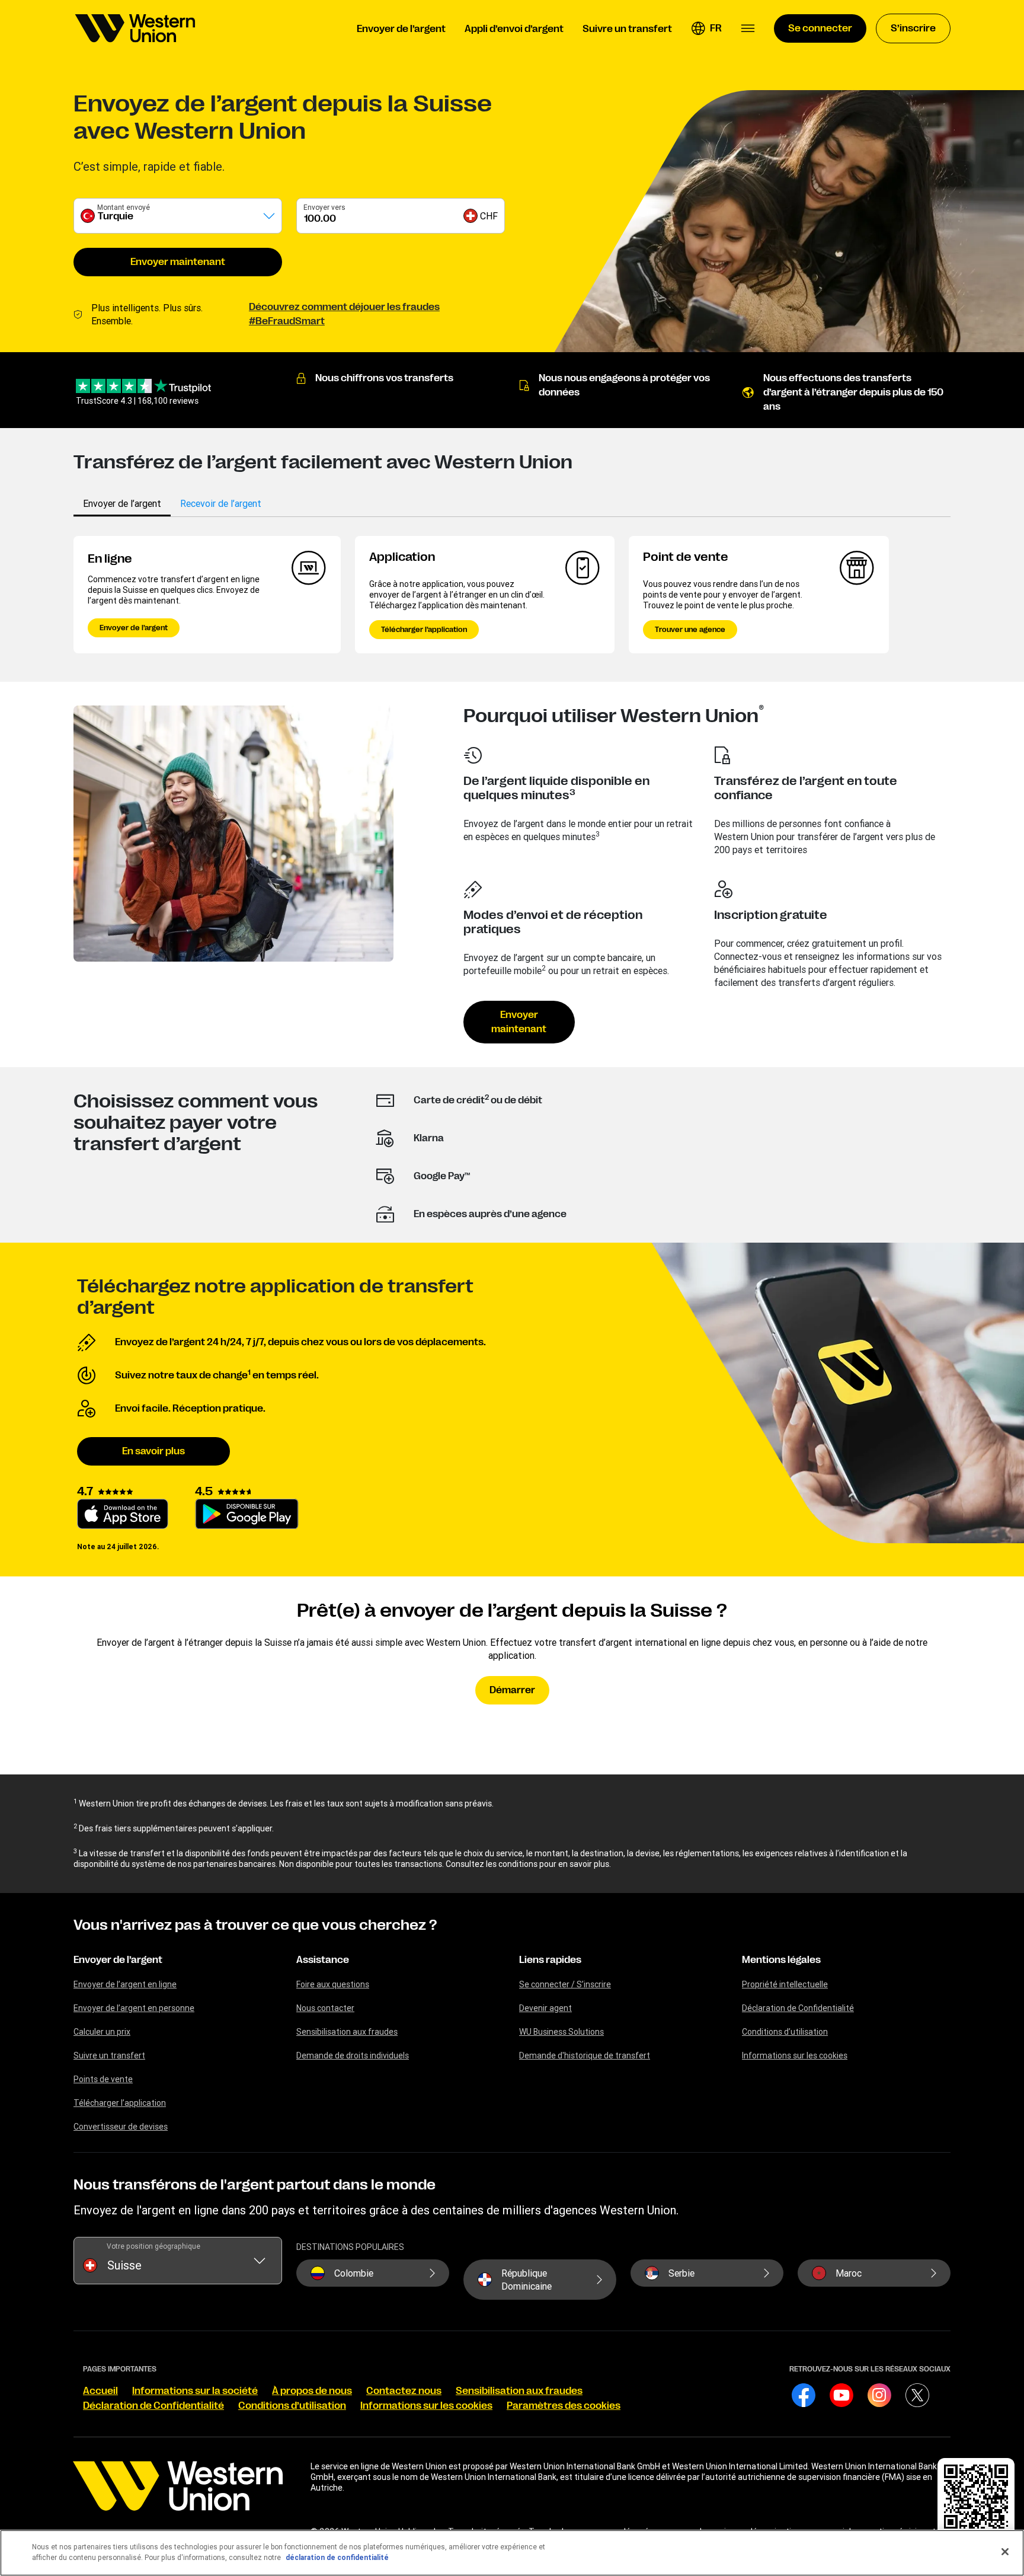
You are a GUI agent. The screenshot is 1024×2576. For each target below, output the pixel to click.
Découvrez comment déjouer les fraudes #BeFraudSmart (344, 314)
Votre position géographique (153, 2246)
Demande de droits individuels (353, 2055)
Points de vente (103, 2079)
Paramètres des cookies (564, 2406)
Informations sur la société (195, 2391)
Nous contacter (325, 2008)
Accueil (100, 2391)
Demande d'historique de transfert (585, 2055)
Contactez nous (404, 2391)
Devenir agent (545, 2008)
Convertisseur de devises (121, 2127)
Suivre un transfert (109, 2055)
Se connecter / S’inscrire (565, 1984)
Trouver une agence (690, 630)
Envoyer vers (324, 207)
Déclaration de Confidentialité (798, 2008)
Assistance (323, 1960)
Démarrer (512, 1690)
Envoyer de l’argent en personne (134, 2008)
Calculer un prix (102, 2032)
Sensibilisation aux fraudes (347, 2032)
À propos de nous (312, 2391)
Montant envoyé (124, 207)
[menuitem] (135, 28)
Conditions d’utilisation (785, 2032)
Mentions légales (781, 1960)
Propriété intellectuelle (785, 1984)
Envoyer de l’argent (134, 628)
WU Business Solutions (561, 2032)
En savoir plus (153, 1451)
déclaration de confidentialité (337, 2557)
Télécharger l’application (424, 630)
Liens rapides (550, 1960)
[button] (706, 28)
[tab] (122, 503)
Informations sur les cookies (795, 2055)
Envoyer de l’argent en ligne (125, 1984)
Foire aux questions (333, 1984)
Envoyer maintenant (178, 262)
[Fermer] (1005, 2552)
